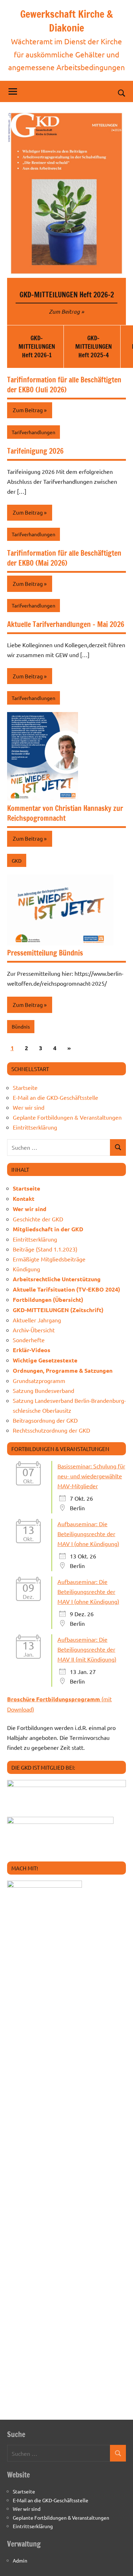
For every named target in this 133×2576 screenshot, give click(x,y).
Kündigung (26, 1269)
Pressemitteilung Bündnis (45, 953)
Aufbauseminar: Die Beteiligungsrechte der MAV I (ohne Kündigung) (88, 1534)
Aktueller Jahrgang (37, 1320)
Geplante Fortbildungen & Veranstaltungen (67, 1117)
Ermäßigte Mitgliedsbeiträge (49, 1259)
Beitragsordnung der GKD (45, 1420)
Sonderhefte (29, 1340)
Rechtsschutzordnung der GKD (51, 1430)
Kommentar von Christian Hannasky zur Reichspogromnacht (65, 813)
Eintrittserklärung (35, 1127)
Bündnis (21, 1026)
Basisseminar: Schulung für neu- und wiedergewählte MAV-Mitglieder (91, 1476)
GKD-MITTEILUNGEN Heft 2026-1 (37, 346)
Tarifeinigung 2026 (35, 451)
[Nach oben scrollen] (118, 2561)
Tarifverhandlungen (34, 432)
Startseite (25, 1087)
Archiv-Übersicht (34, 1330)
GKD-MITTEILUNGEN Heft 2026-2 (67, 295)
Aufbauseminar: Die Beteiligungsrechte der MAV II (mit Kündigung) (87, 1649)
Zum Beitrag (64, 311)
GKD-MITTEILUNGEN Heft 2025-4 (93, 346)
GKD (17, 861)
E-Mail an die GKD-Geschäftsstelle (56, 1097)
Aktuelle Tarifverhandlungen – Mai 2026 (66, 624)
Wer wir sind (29, 1107)
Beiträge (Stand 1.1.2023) (45, 1249)
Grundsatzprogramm (39, 1381)
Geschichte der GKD (38, 1219)
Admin (20, 2560)
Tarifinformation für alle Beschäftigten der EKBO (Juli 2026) (64, 385)
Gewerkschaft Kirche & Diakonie (66, 21)
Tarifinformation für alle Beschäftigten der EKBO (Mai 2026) (64, 558)
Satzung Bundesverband (43, 1390)
